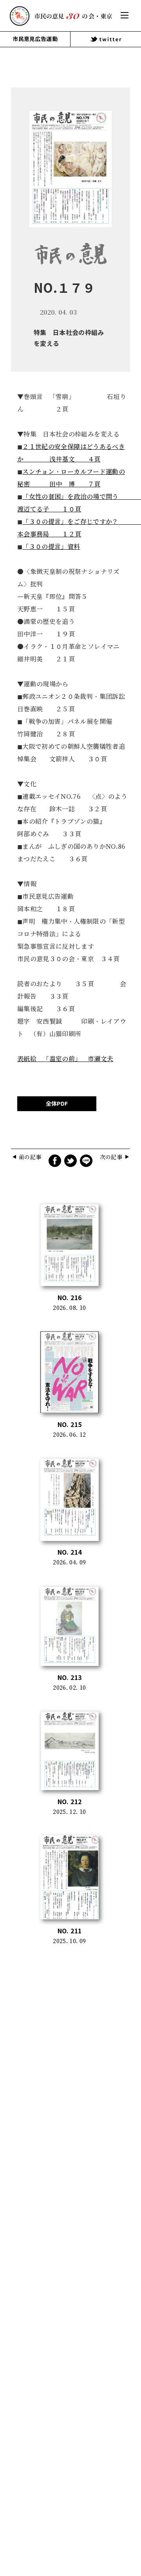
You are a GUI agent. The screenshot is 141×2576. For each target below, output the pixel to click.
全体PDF (57, 1104)
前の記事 (30, 1157)
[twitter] (106, 39)
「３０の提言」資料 (51, 547)
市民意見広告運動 (35, 39)
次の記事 (111, 1157)
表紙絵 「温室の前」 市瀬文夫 (65, 1059)
